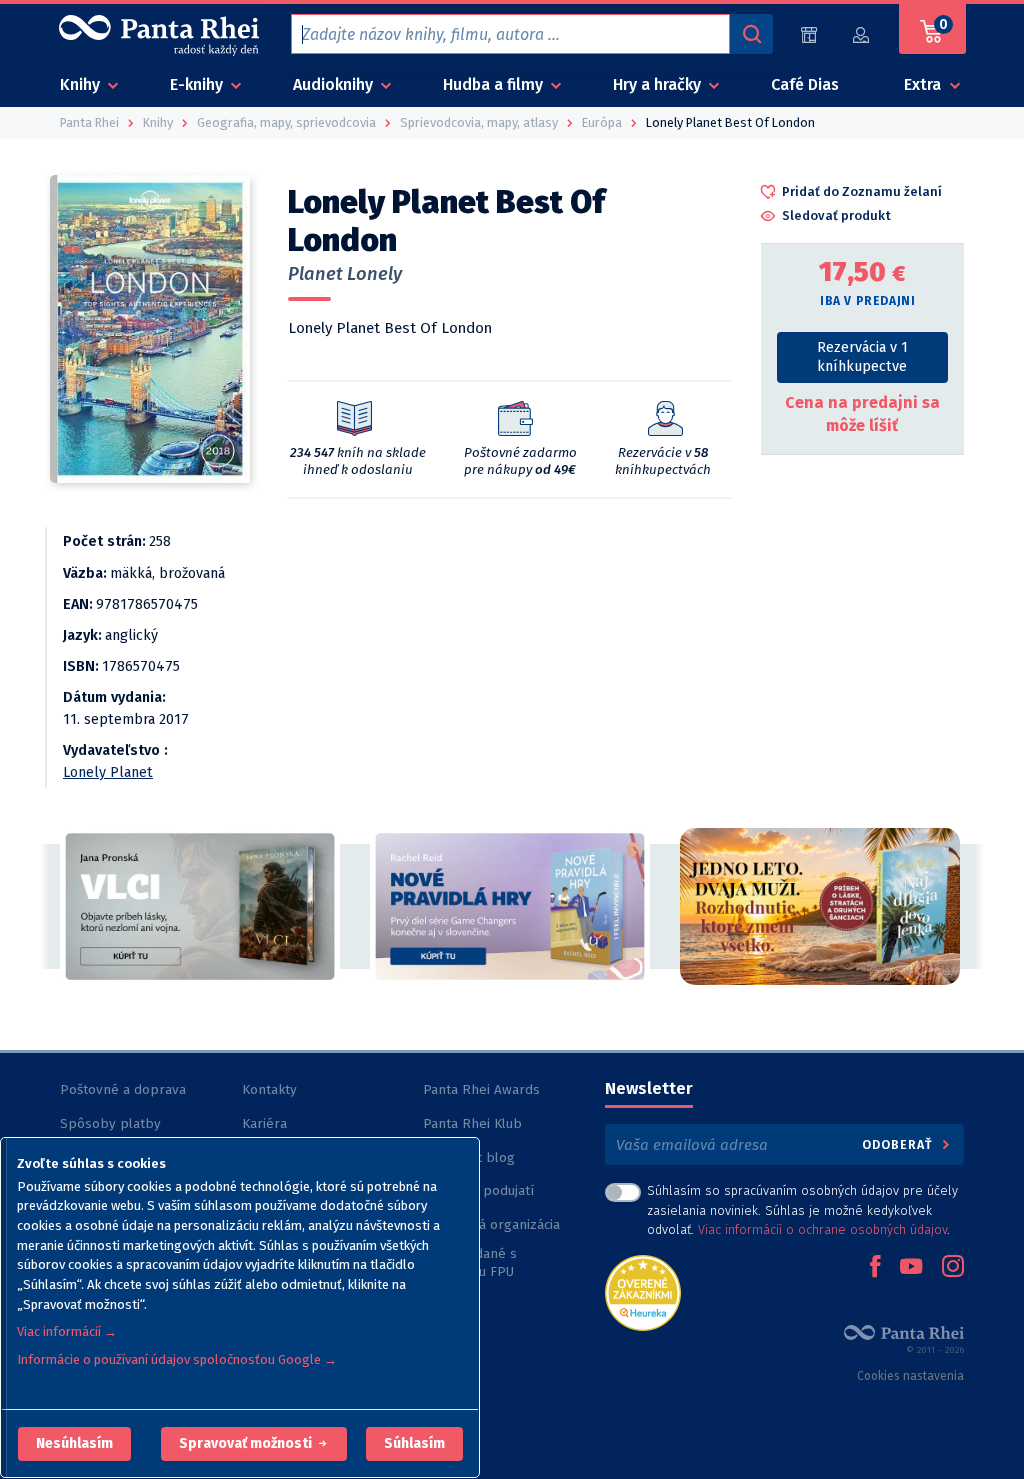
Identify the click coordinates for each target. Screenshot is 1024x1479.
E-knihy (198, 84)
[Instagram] (953, 1268)
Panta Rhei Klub (472, 1123)
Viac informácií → (67, 1331)
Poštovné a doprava (123, 1089)
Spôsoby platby (110, 1123)
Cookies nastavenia (910, 1376)
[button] (74, 1444)
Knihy (82, 84)
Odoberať (899, 1144)
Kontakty (269, 1089)
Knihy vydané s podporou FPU (470, 1262)
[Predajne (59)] (809, 34)
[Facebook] (875, 1268)
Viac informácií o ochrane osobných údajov (822, 1229)
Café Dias (805, 84)
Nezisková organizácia (491, 1224)
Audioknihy (335, 84)
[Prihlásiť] (862, 34)
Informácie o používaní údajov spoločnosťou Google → (177, 1359)
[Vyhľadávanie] (751, 34)
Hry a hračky (659, 84)
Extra (924, 84)
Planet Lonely (345, 274)
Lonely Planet (108, 772)
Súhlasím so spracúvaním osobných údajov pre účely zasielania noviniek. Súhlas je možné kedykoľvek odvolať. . (802, 1209)
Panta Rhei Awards (481, 1089)
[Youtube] (911, 1268)
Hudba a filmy (495, 84)
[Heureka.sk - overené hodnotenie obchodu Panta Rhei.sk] (643, 1291)
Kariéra (264, 1123)
